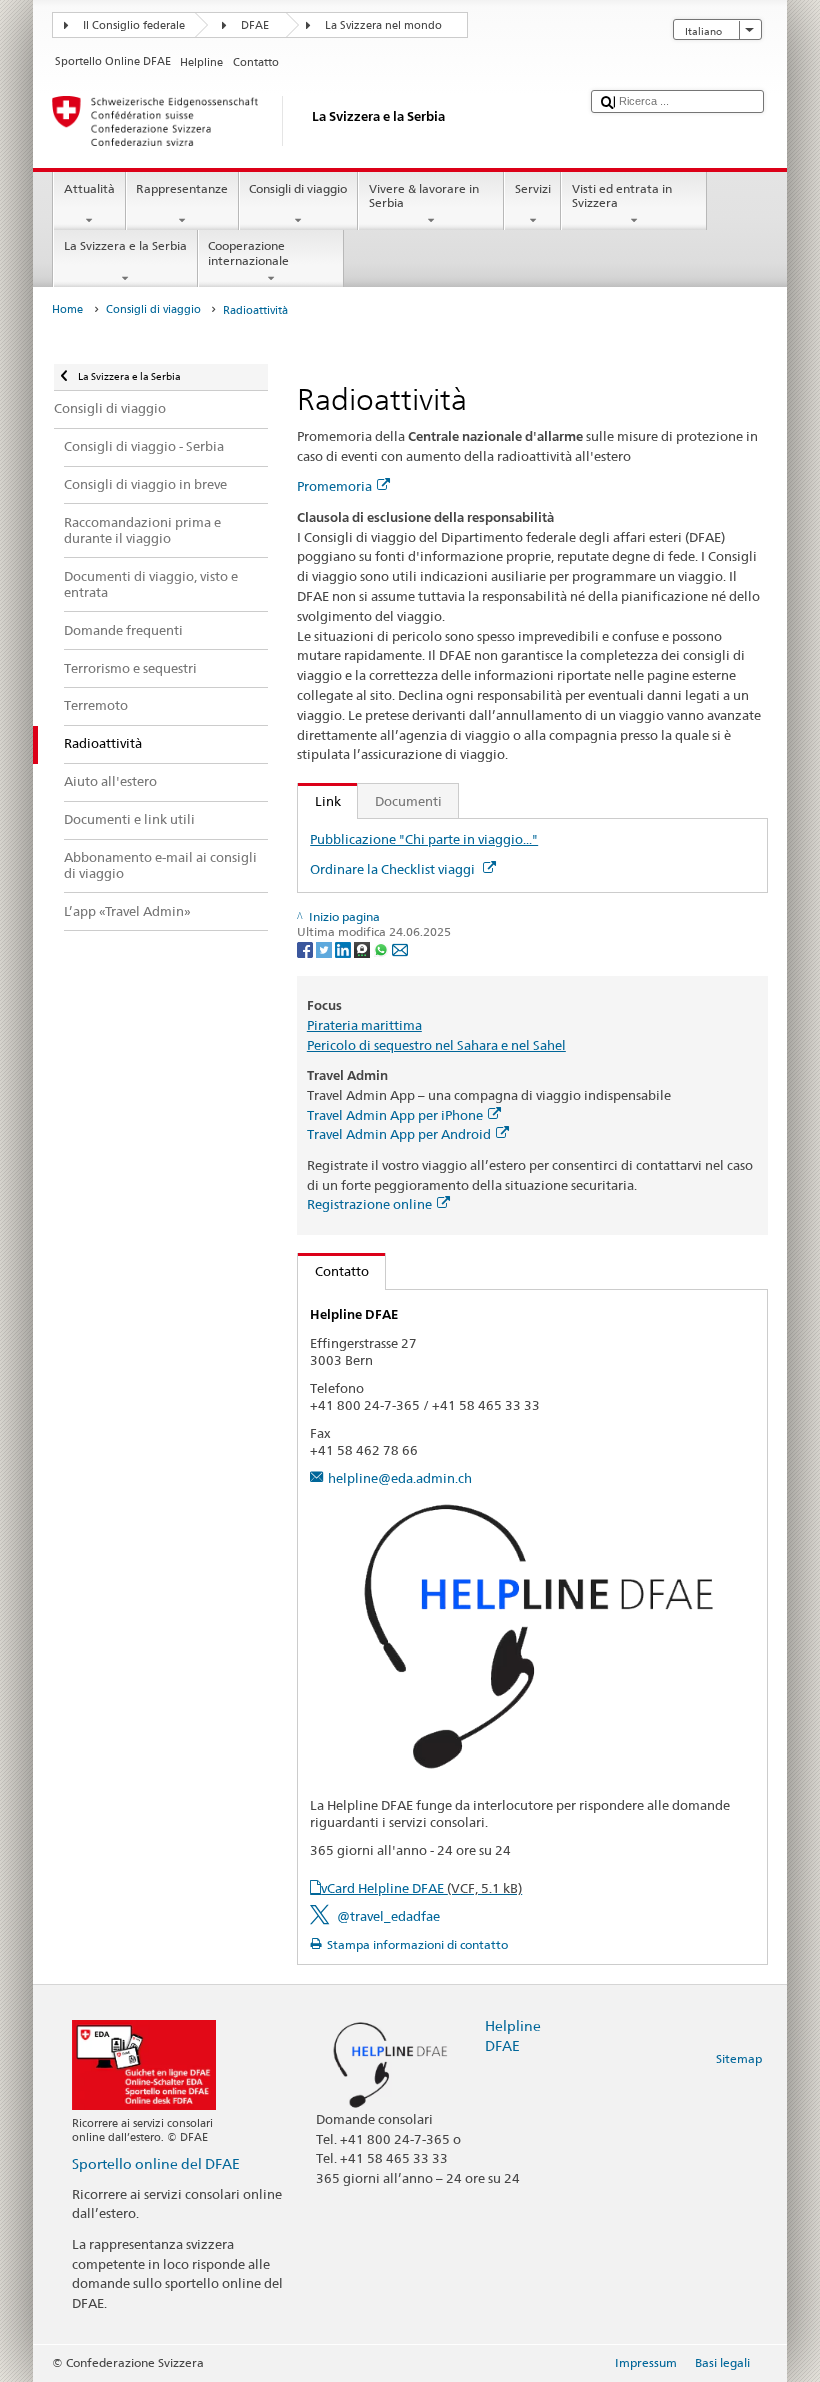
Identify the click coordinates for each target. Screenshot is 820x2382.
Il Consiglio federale (134, 25)
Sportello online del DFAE (156, 2163)
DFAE (255, 25)
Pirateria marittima (364, 1025)
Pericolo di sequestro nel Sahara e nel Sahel (436, 1045)
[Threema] (363, 948)
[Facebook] (306, 948)
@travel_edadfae (388, 1916)
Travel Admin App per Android (399, 1134)
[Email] (400, 948)
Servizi (533, 188)
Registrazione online (369, 1204)
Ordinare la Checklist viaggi (394, 869)
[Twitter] (325, 948)
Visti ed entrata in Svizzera (622, 195)
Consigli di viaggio (298, 188)
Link (319, 801)
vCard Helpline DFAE (421, 1888)
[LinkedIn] (344, 948)
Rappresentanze (182, 188)
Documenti (408, 801)
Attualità (89, 188)
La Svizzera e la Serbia (125, 245)
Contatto (333, 1271)
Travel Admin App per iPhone (395, 1115)
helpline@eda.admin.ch (400, 1478)
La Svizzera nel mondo (383, 25)
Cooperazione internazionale (248, 252)
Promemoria (334, 486)
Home (67, 309)
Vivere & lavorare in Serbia (424, 195)
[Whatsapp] (382, 948)
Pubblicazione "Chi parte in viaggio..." (424, 839)
